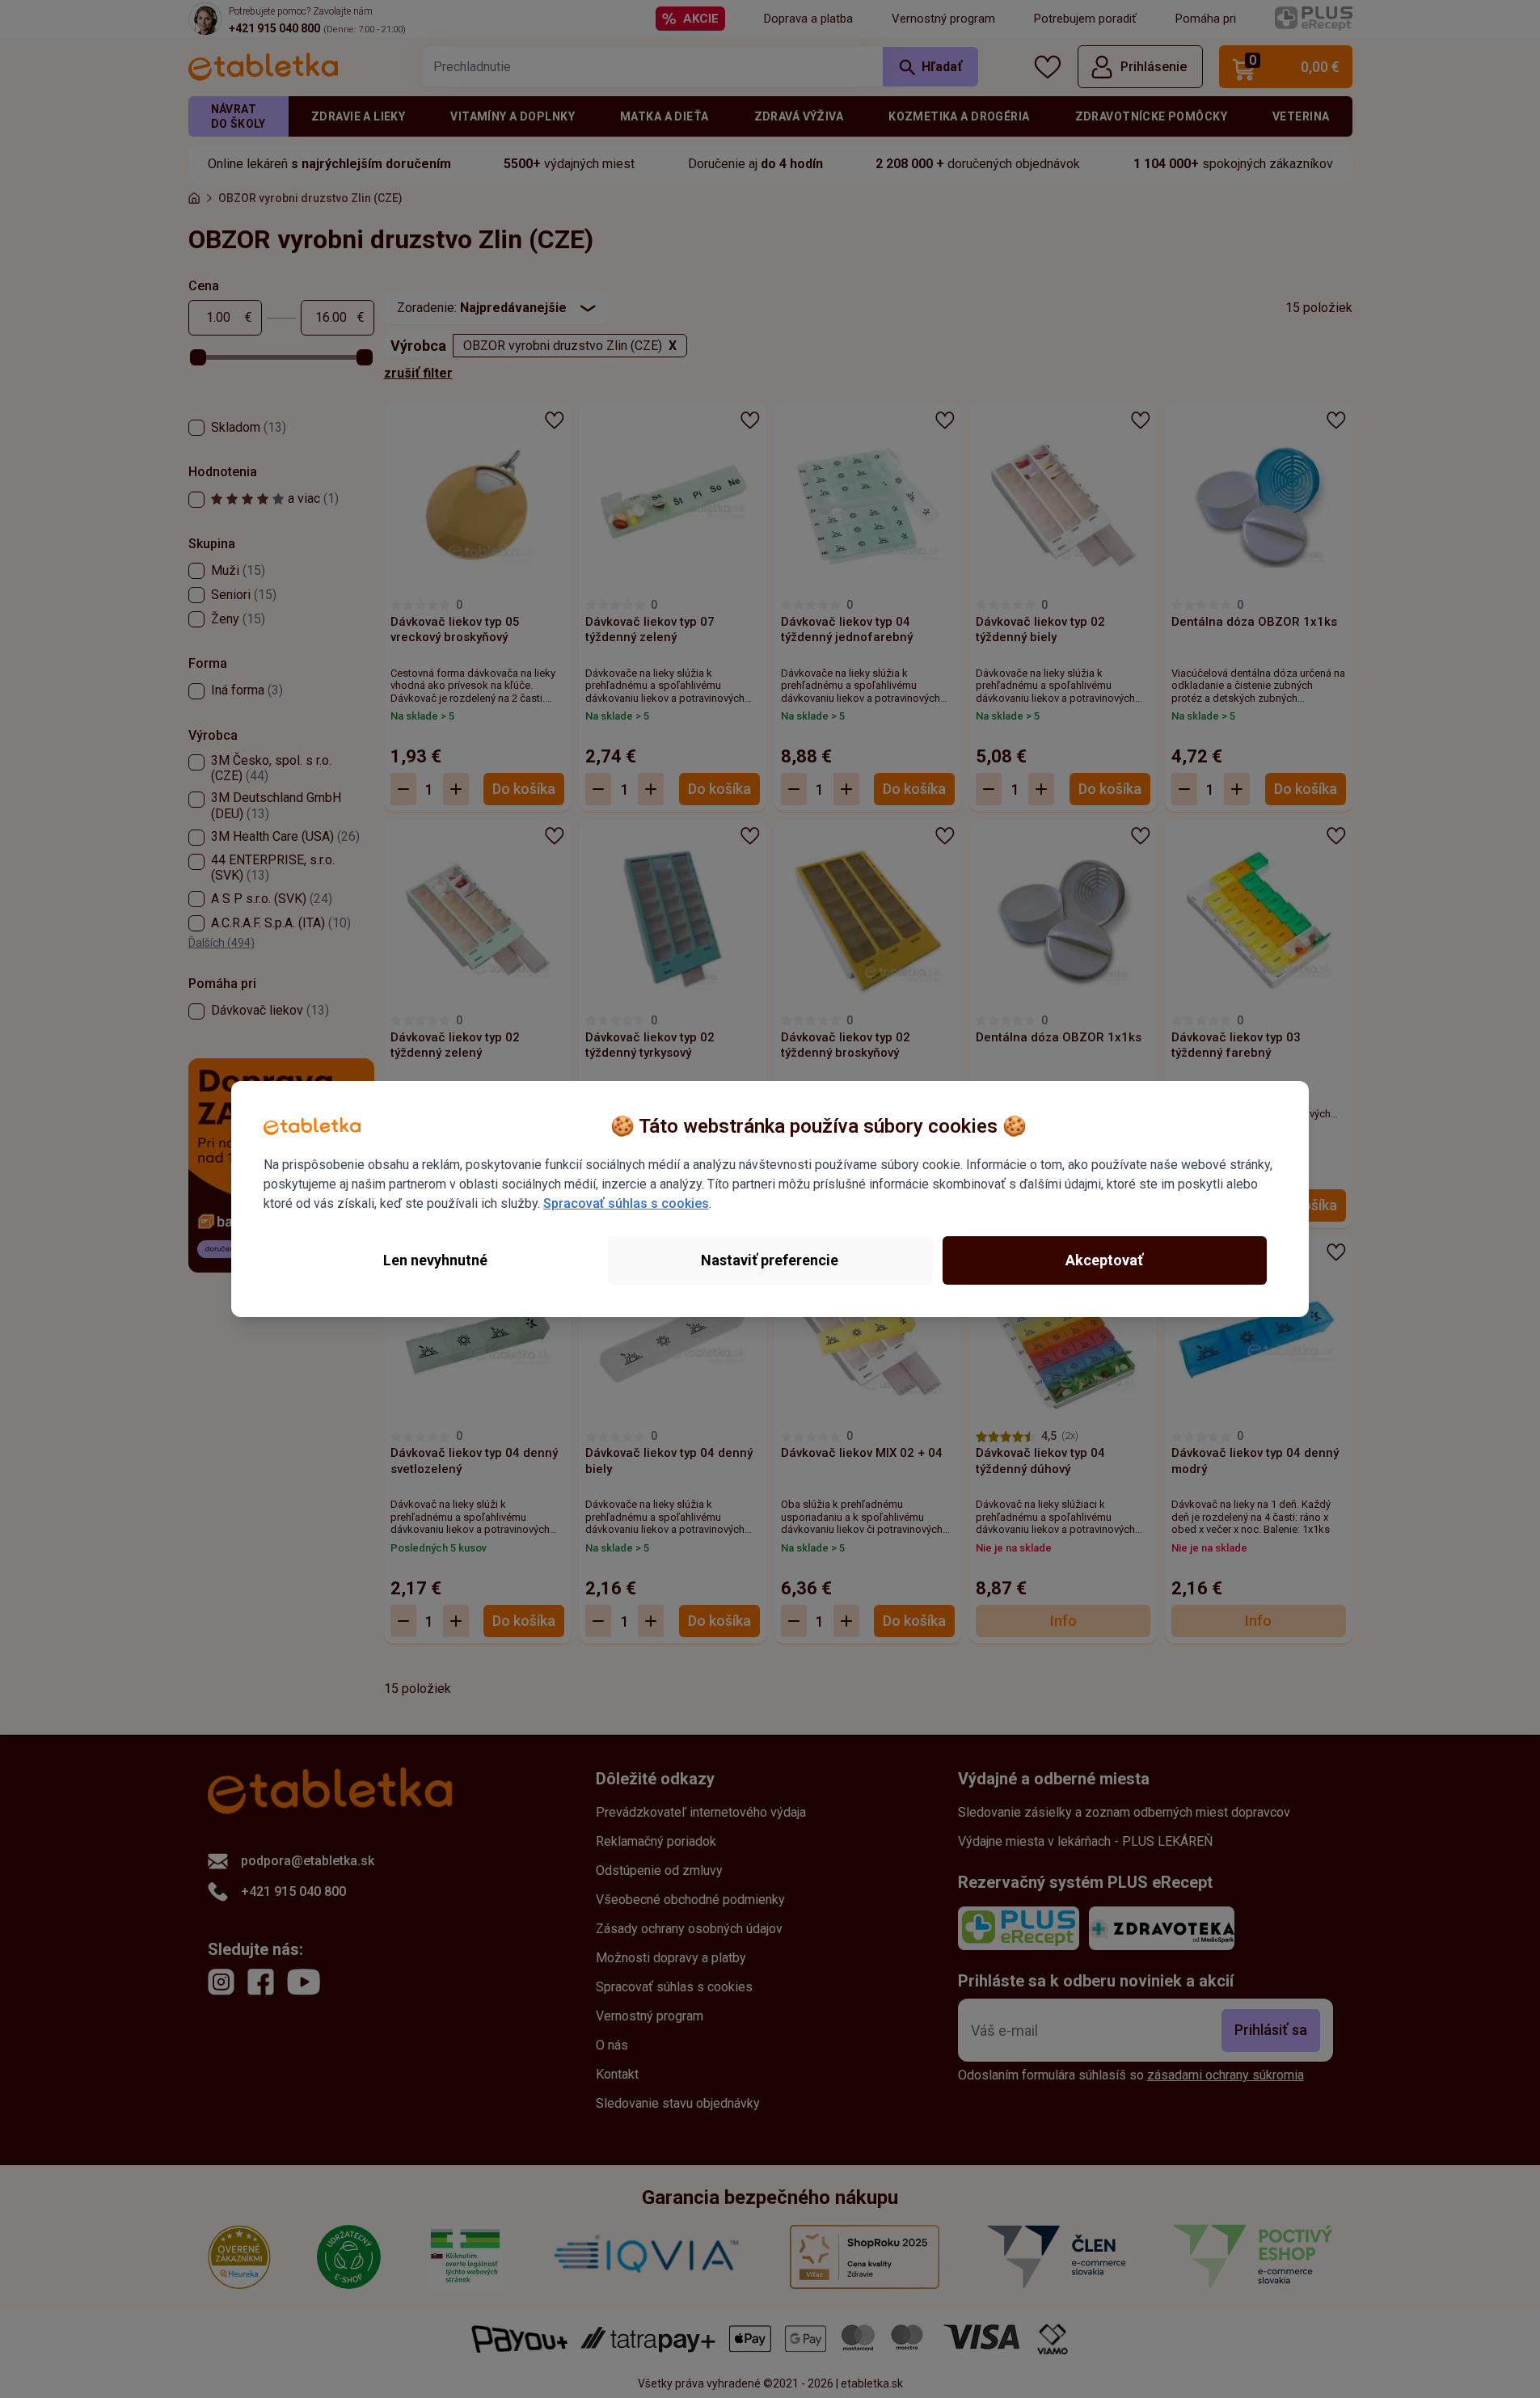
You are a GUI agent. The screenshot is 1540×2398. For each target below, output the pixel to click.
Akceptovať (1104, 1260)
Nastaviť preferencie (770, 1260)
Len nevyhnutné (435, 1260)
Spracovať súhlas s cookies (626, 1203)
